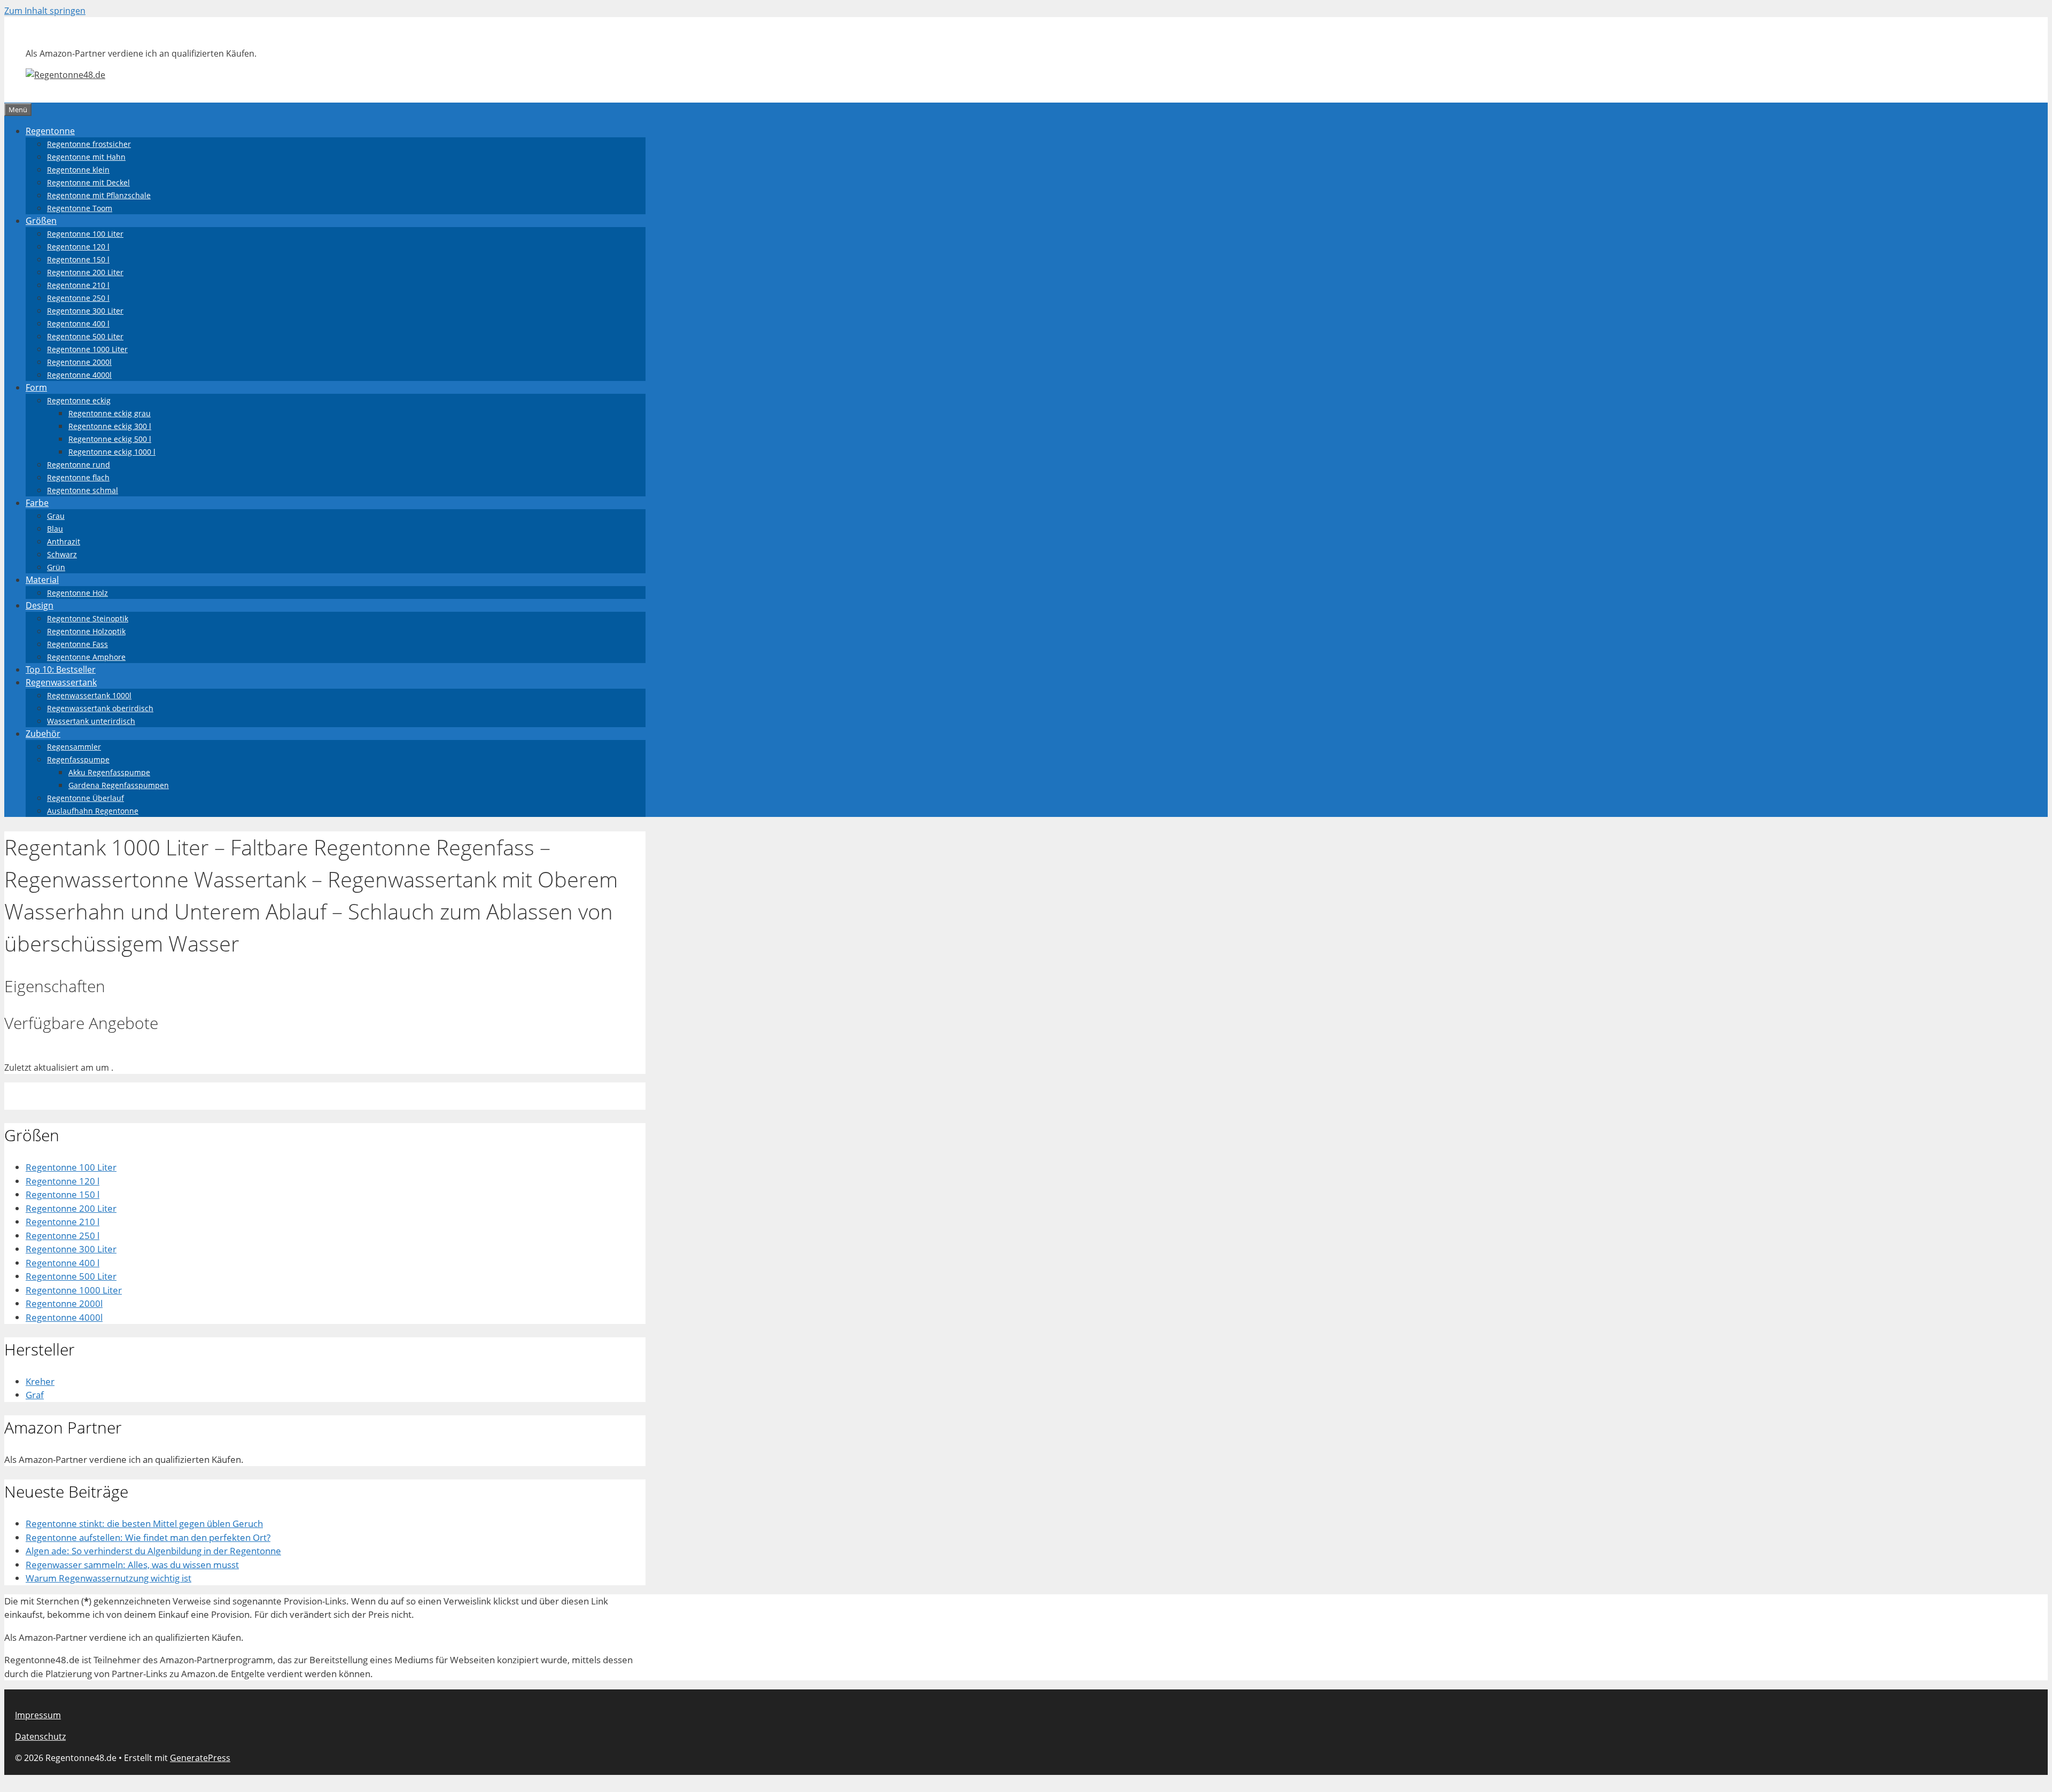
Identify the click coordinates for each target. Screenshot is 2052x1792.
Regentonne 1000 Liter (87, 349)
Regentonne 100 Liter (85, 234)
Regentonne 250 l (78, 298)
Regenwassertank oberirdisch (100, 708)
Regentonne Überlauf (85, 798)
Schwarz (62, 554)
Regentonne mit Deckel (88, 182)
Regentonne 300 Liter (85, 311)
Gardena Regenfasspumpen (119, 785)
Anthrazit (64, 542)
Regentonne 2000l (79, 362)
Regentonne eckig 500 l (110, 439)
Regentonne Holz (77, 593)
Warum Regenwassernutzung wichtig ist (108, 1578)
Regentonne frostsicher (89, 144)
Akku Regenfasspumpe (109, 772)
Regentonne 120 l (78, 247)
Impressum (38, 1715)
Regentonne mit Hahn (86, 157)
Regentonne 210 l (78, 285)
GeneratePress (200, 1758)
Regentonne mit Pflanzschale (99, 195)
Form (36, 387)
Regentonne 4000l (79, 375)
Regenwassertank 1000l (89, 695)
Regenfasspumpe (78, 759)
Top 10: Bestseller (61, 669)
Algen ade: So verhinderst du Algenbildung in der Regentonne (153, 1551)
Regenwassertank (61, 682)
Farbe (37, 503)
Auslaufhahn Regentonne (93, 811)
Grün (56, 567)
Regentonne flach (78, 477)
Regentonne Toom (80, 208)
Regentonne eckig (79, 400)
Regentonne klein (78, 170)
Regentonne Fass (77, 644)
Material (42, 580)
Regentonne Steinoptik (88, 618)
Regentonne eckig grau (110, 413)
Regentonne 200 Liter (85, 272)
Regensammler (74, 747)
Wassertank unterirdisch (91, 721)
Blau (55, 529)
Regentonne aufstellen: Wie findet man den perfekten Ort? (148, 1537)
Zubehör (43, 734)
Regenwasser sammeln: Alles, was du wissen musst (132, 1565)
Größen (41, 221)
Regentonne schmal (83, 490)
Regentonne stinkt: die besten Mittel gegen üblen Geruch (144, 1524)
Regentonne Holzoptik (86, 631)
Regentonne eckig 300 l (110, 426)
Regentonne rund (79, 465)
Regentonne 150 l (78, 259)
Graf (35, 1395)
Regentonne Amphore (86, 657)
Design (40, 605)
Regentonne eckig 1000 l (112, 452)
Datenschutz (40, 1736)
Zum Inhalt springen (45, 11)
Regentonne (50, 131)
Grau (56, 516)
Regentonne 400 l (78, 324)
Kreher (40, 1381)
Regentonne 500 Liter (85, 336)
